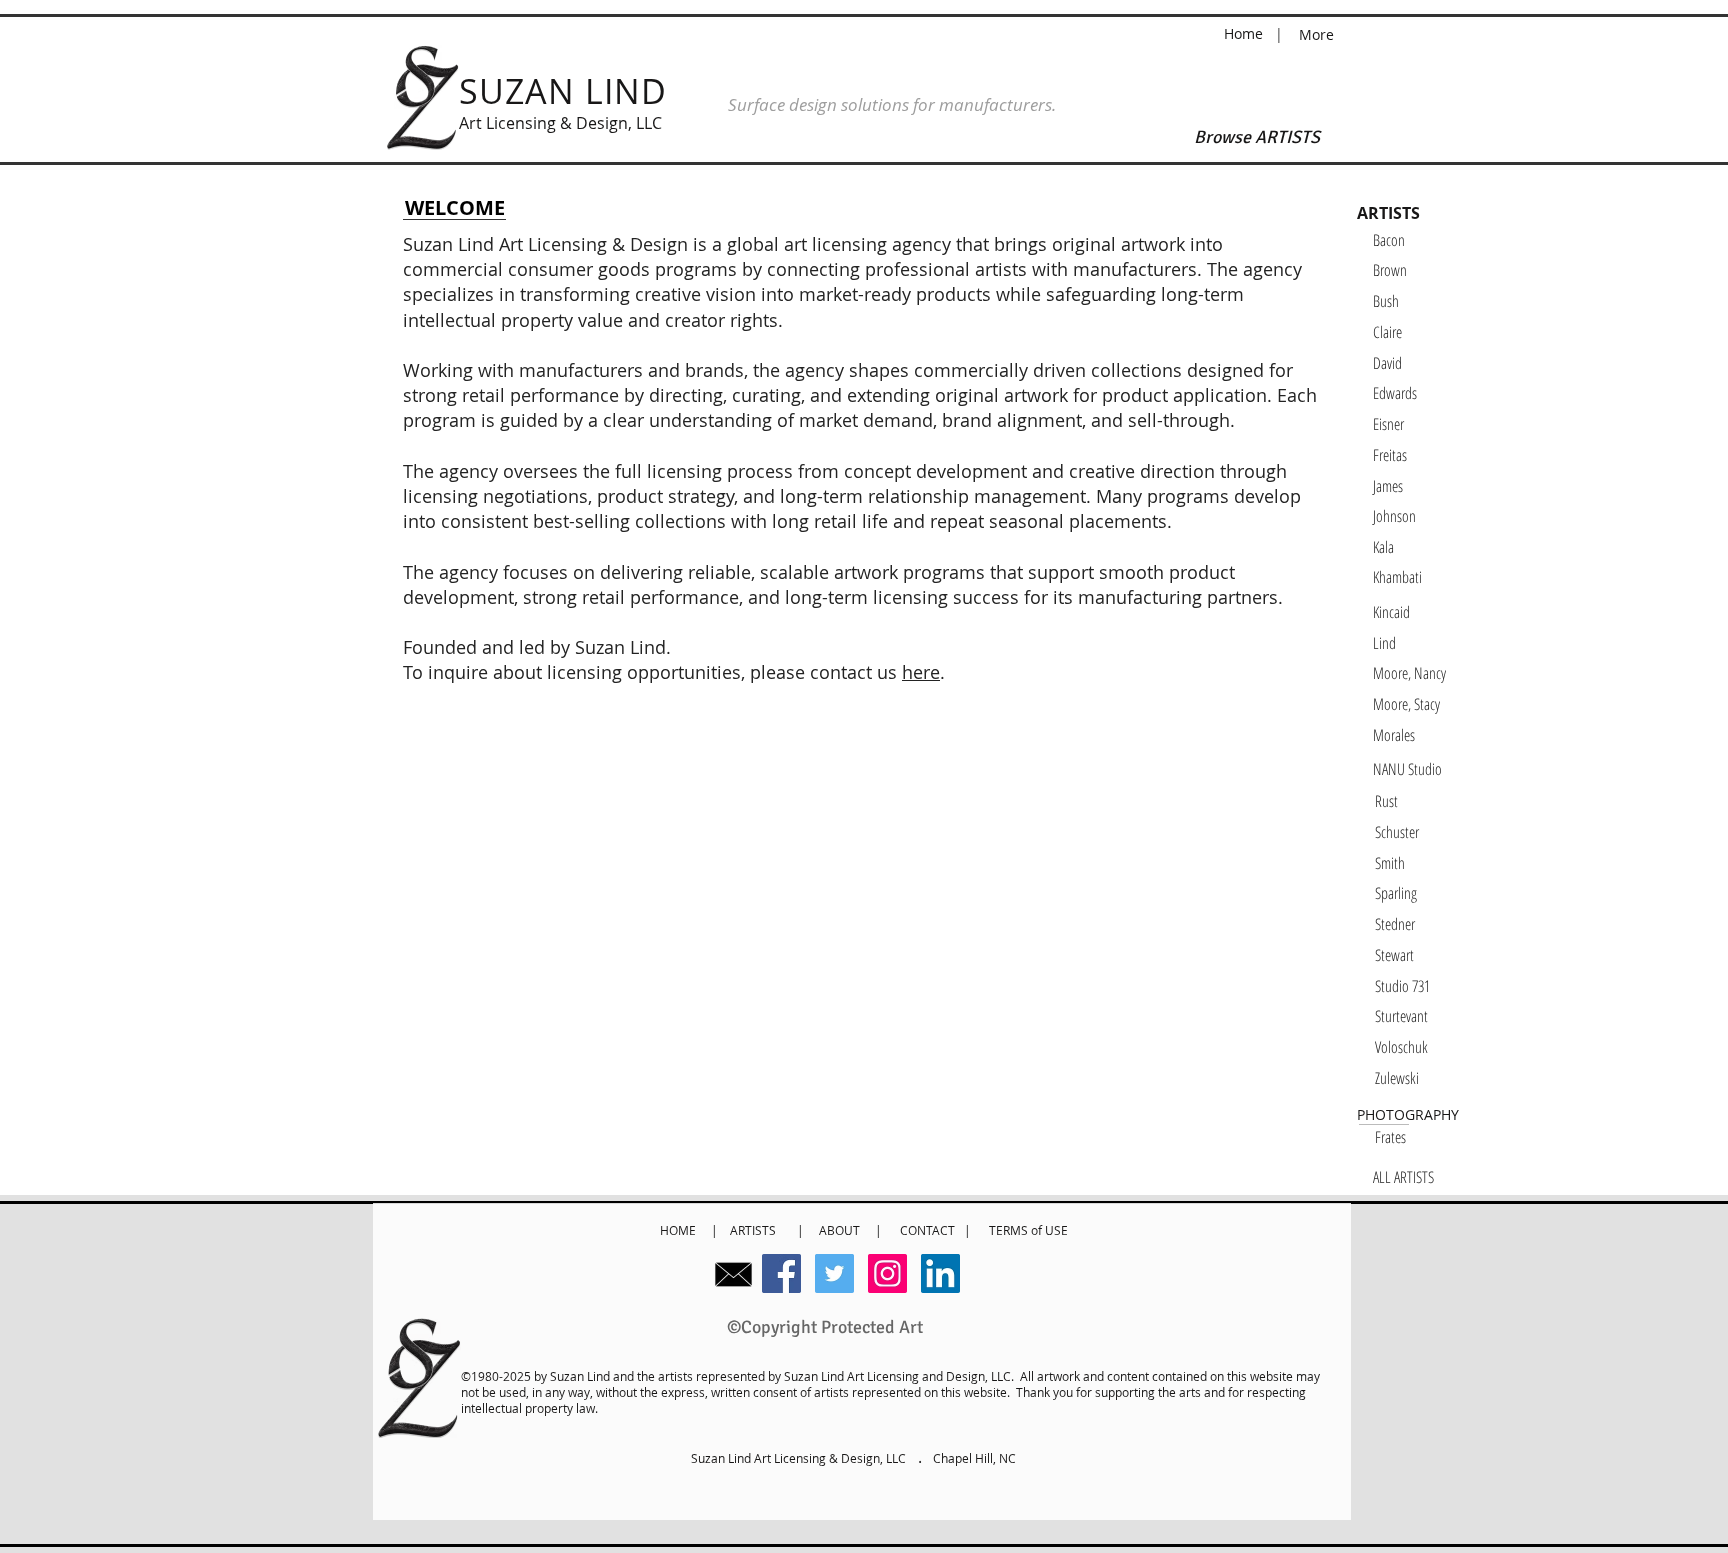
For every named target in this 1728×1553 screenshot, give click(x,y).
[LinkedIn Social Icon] (940, 1273)
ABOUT (839, 1230)
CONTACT (932, 1230)
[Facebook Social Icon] (781, 1273)
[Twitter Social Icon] (834, 1273)
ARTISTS (756, 1230)
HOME (679, 1230)
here (921, 672)
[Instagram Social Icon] (887, 1273)
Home (1245, 33)
